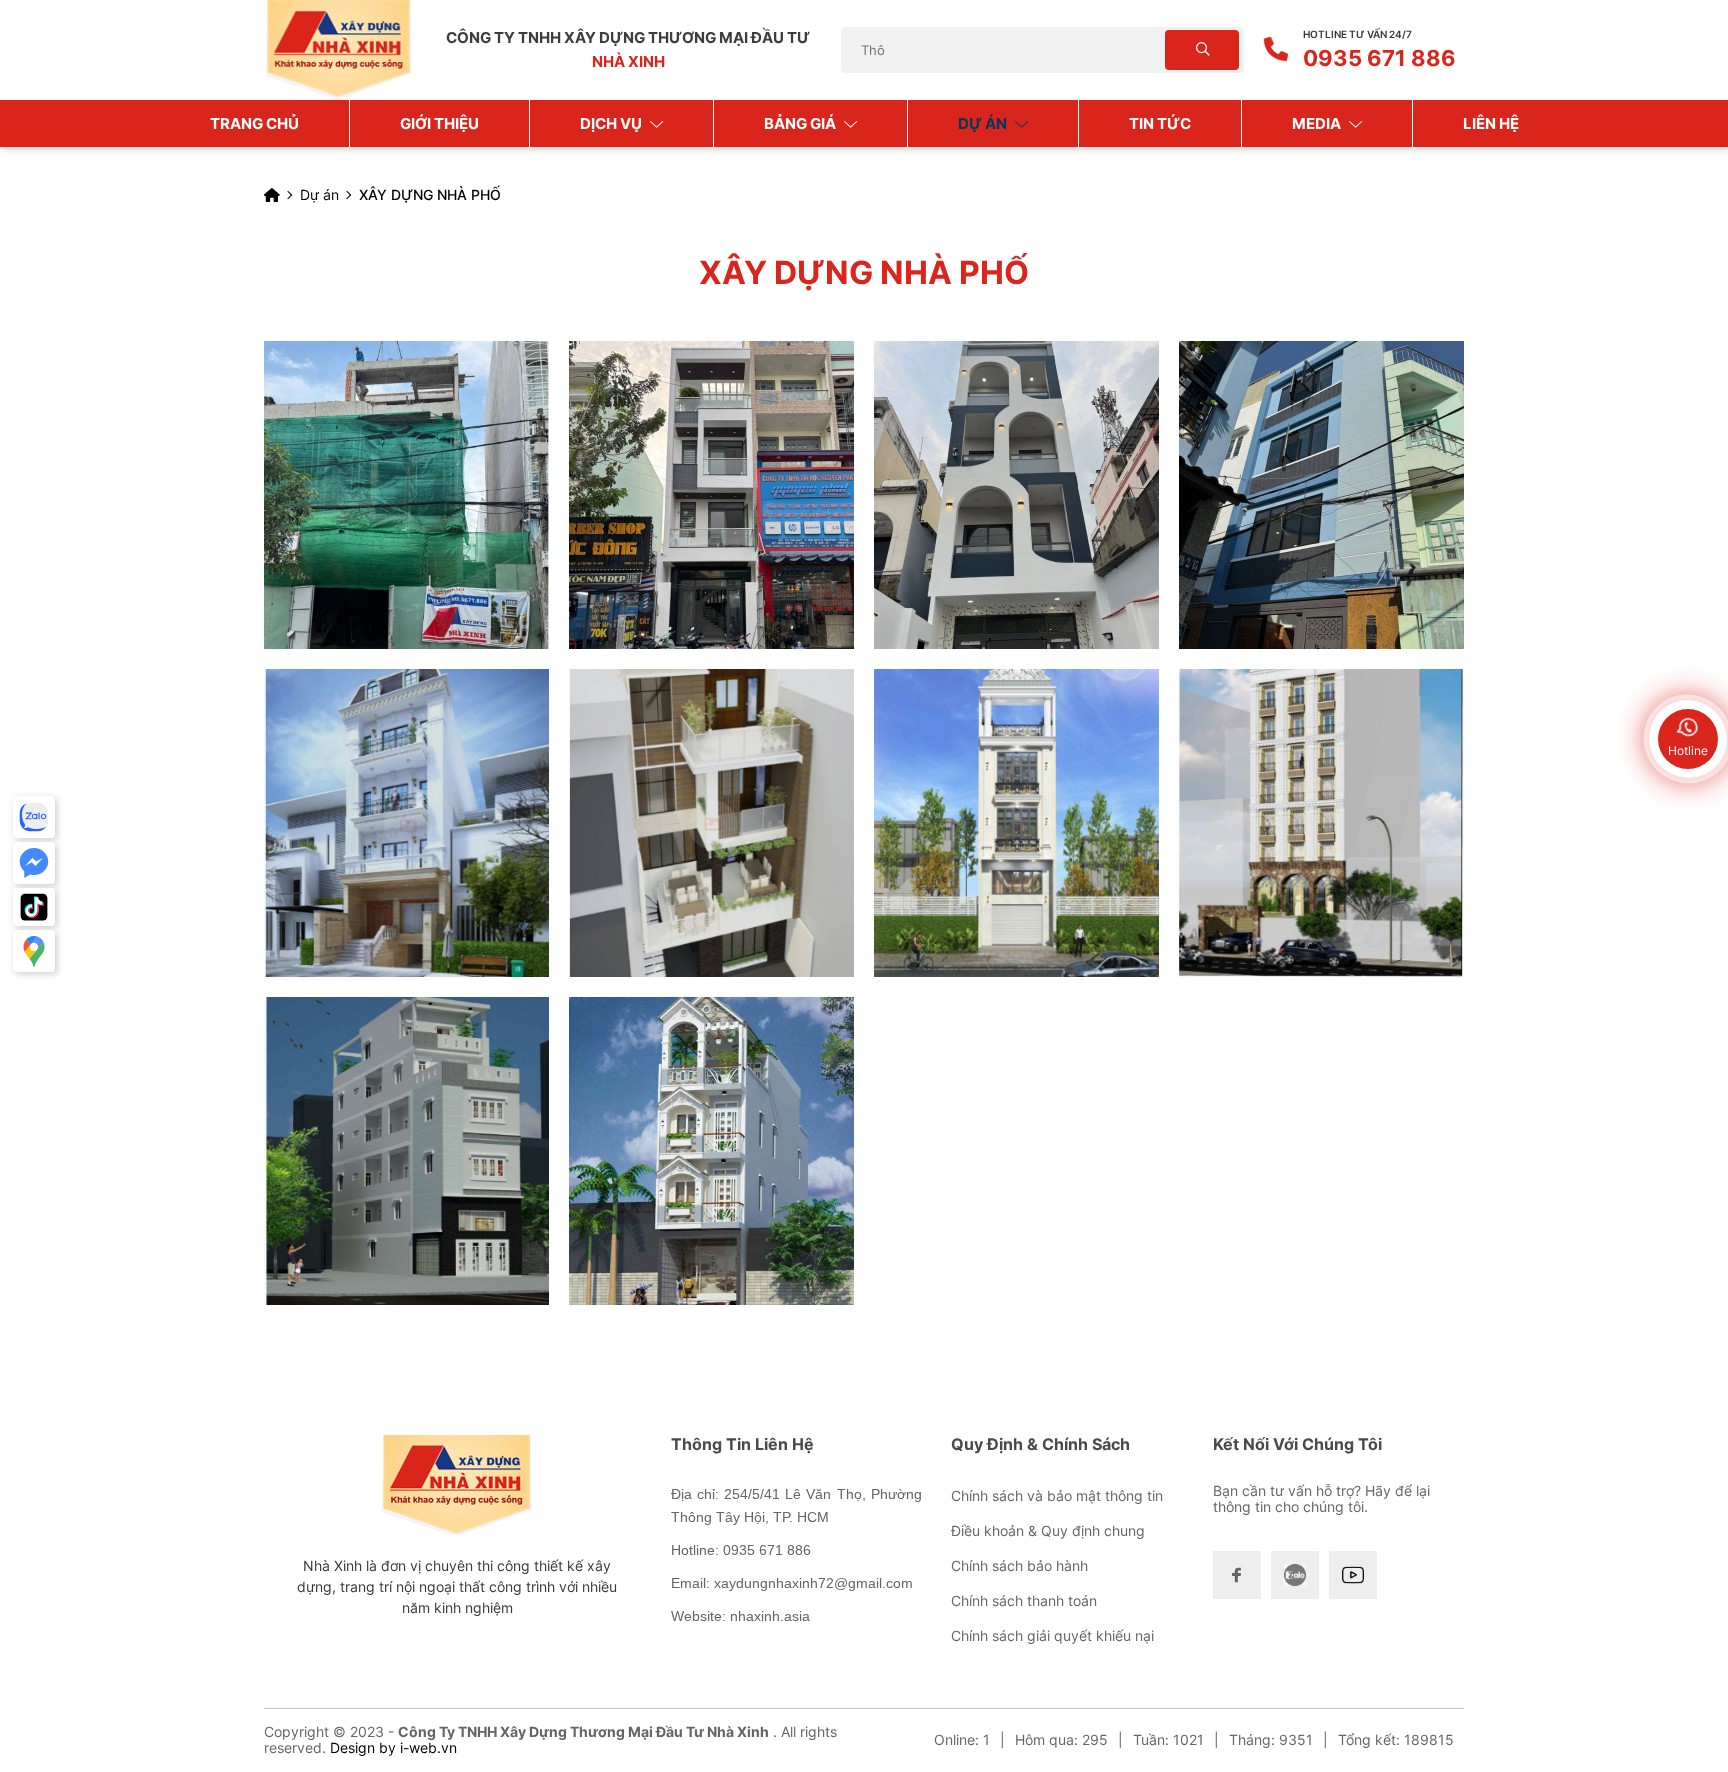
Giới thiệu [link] (439, 123)
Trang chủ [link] (254, 123)
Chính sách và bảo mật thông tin (1057, 1495)
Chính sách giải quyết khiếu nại (1052, 1635)
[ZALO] (1295, 1575)
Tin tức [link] (1160, 123)
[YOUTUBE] (1353, 1575)
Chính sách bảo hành (1019, 1565)
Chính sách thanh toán (1024, 1600)
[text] (1005, 50)
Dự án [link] (984, 123)
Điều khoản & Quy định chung (1048, 1530)
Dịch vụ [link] (612, 123)
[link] (406, 495)
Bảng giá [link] (801, 123)
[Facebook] (1237, 1575)
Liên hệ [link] (1491, 123)
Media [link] (1318, 123)
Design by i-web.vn (393, 1747)
